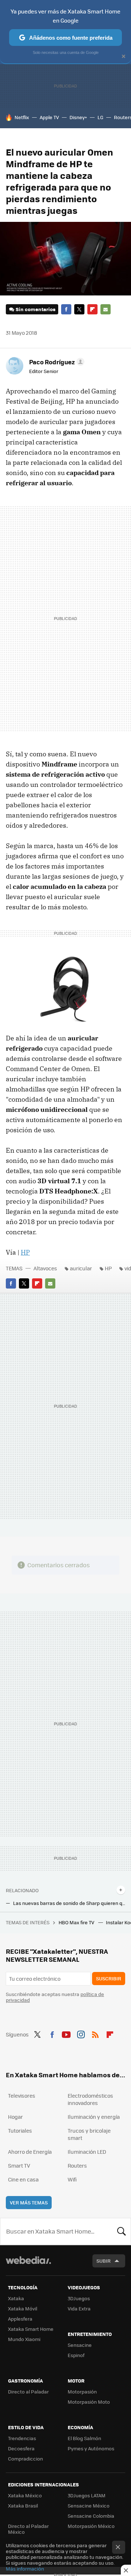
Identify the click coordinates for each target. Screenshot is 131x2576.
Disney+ (78, 117)
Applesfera (20, 2319)
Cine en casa (23, 2179)
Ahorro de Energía (30, 2152)
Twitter (79, 309)
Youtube (66, 2034)
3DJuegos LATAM (87, 2495)
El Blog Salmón (84, 2438)
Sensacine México (89, 2506)
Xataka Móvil (23, 2308)
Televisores (22, 2095)
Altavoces (45, 1268)
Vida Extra (79, 2308)
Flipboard (92, 309)
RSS (95, 2034)
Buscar (122, 2231)
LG (100, 117)
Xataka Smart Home (31, 2329)
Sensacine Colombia (91, 2516)
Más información (25, 2569)
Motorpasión (82, 2391)
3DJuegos (79, 2298)
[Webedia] (28, 2265)
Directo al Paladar (28, 2391)
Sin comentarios (35, 309)
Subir (104, 2261)
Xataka (16, 2298)
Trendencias (22, 2438)
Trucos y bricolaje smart (89, 2134)
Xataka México (25, 2495)
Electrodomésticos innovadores (90, 2099)
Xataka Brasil (23, 2506)
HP (25, 1252)
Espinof (76, 2355)
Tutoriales (20, 2130)
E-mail (106, 309)
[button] (56, 362)
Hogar (15, 2117)
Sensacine (80, 2345)
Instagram (81, 2034)
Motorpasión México (91, 2526)
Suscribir (109, 1978)
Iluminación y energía (94, 2117)
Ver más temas (29, 2202)
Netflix (22, 117)
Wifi (72, 2179)
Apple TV (49, 117)
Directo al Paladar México (28, 2529)
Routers (77, 2165)
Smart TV (19, 2165)
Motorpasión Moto (89, 2402)
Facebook (66, 309)
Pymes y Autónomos (91, 2448)
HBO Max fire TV (77, 1922)
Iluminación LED (87, 2152)
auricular (81, 1268)
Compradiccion (25, 2459)
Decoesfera (21, 2448)
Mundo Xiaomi (24, 2339)
